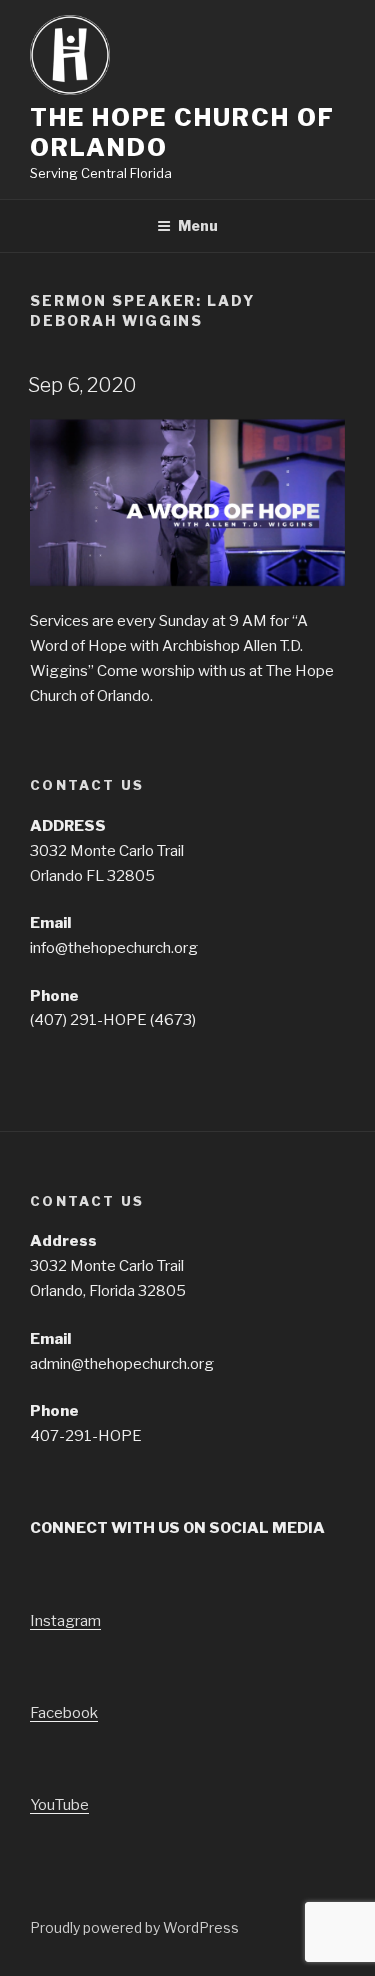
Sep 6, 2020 (82, 385)
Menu (198, 225)
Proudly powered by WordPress (134, 1927)
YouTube (59, 1805)
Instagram (65, 1621)
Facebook (64, 1713)
